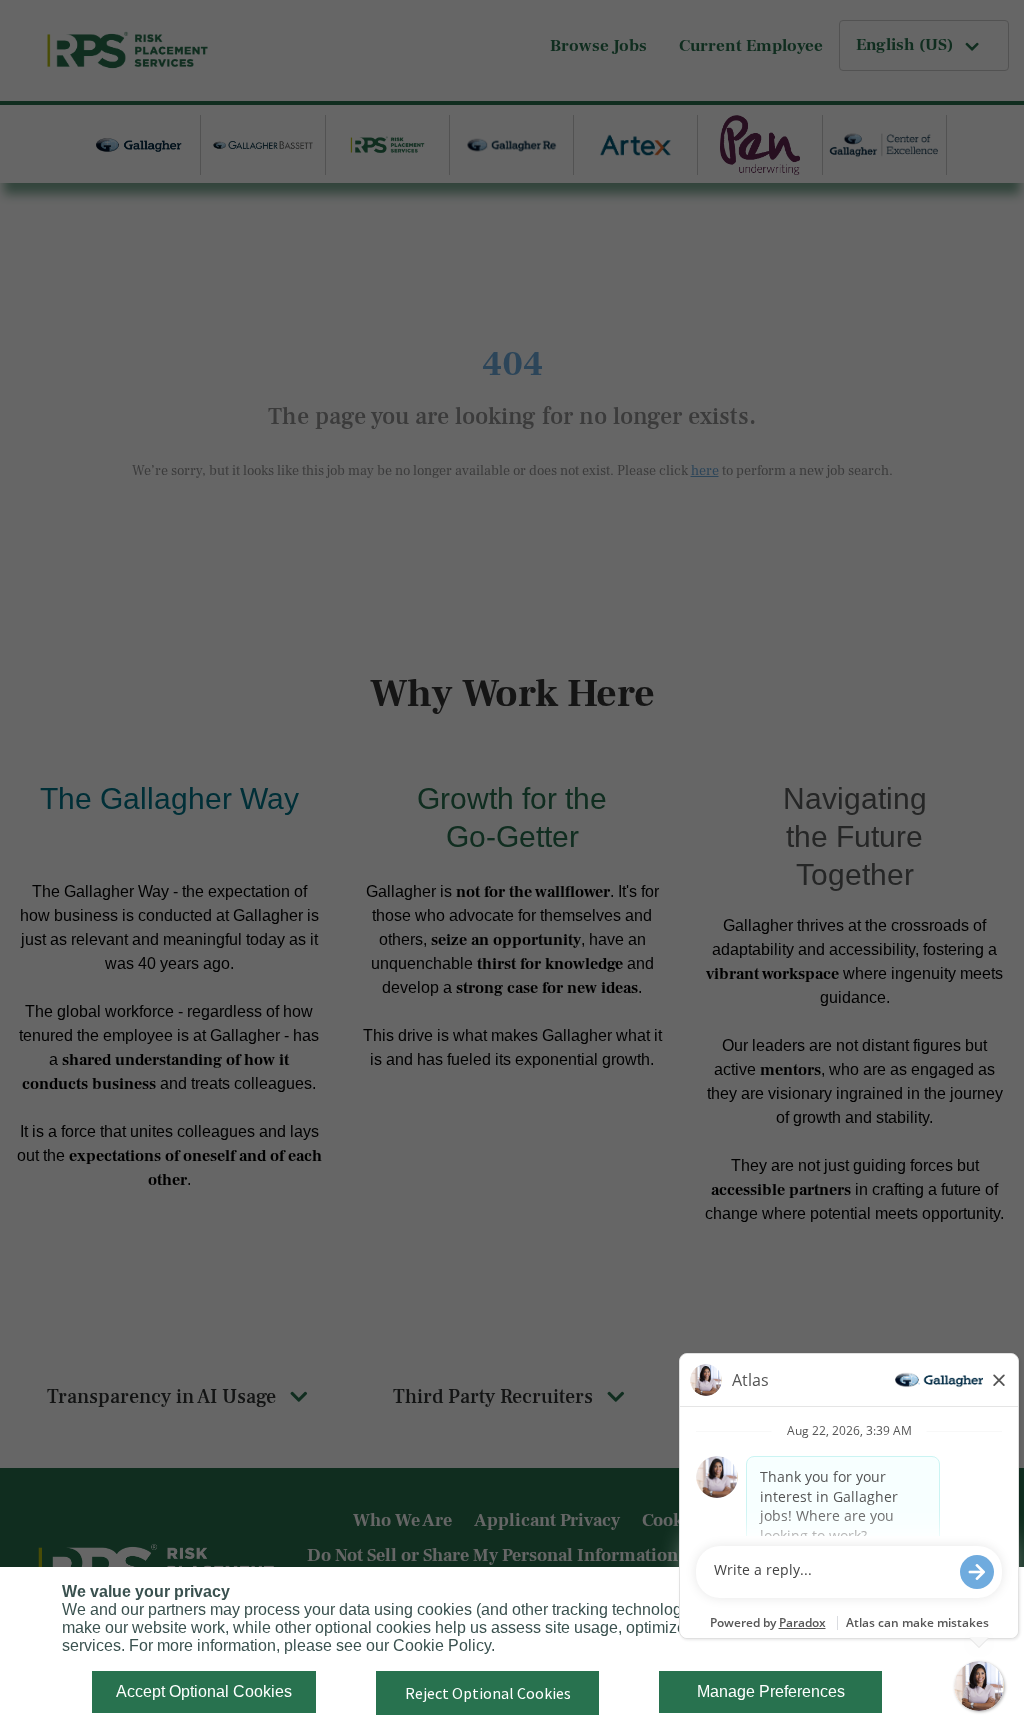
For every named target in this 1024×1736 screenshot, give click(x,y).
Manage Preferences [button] (771, 1691)
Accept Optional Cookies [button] (204, 1691)
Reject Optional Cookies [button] (488, 1693)
